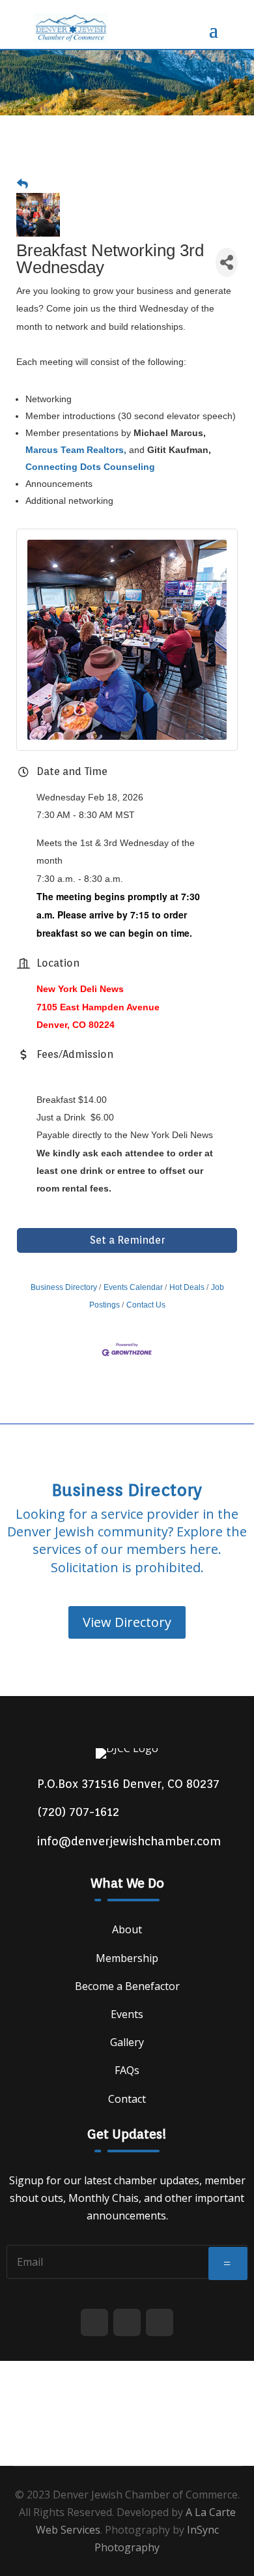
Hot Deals (187, 1287)
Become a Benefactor (127, 1986)
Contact (127, 2099)
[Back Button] (22, 184)
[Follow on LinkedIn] (127, 2322)
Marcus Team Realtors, (76, 450)
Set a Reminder (127, 1240)
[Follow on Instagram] (160, 2322)
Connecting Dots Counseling (90, 467)
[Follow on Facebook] (94, 2322)
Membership (127, 1958)
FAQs (127, 2070)
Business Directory (64, 1287)
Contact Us (146, 1305)
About (127, 1929)
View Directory (127, 1622)
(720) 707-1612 (78, 1812)
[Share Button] (227, 262)
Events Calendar (133, 1287)
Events (127, 2014)
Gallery (127, 2042)
